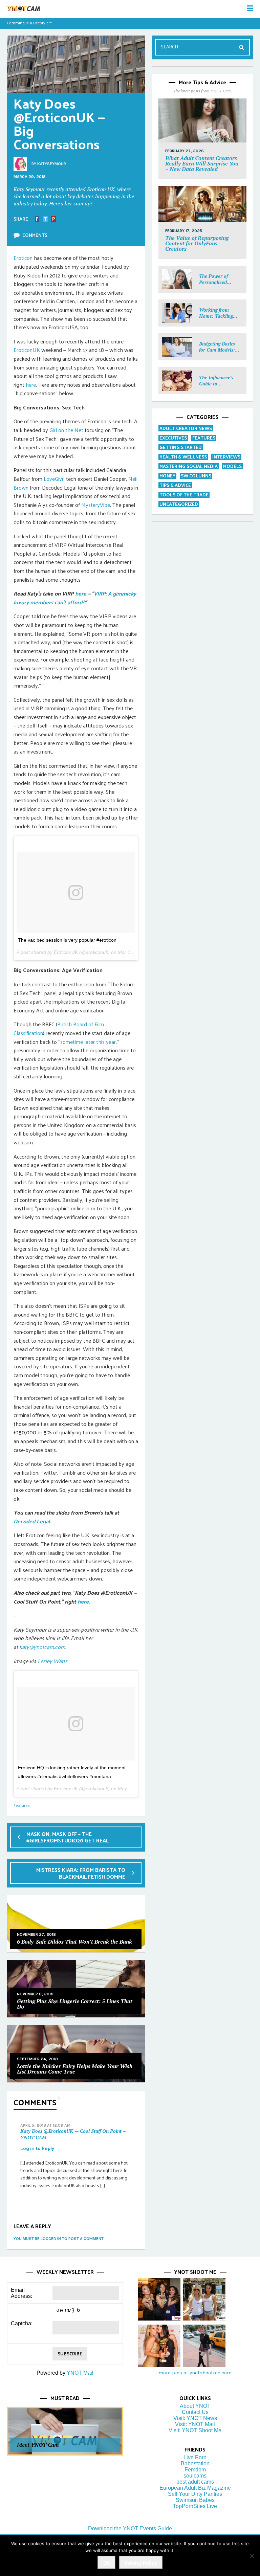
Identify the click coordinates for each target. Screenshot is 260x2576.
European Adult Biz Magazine (195, 2488)
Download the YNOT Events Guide (130, 2528)
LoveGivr (54, 479)
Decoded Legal (32, 1521)
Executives (173, 438)
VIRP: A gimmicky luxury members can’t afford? (75, 598)
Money (167, 476)
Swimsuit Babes (195, 2500)
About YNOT (195, 2406)
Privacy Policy (141, 2563)
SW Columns (196, 476)
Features (22, 1805)
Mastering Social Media (189, 466)
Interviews (226, 457)
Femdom (195, 2470)
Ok (106, 2563)
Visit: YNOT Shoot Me (195, 2430)
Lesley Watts (52, 1661)
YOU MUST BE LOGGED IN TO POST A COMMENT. (59, 2239)
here (31, 385)
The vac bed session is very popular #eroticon (67, 940)
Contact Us (195, 2412)
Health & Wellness (183, 457)
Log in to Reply (37, 2148)
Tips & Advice (175, 485)
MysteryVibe (96, 505)
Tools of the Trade (184, 495)
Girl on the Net (66, 430)
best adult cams (195, 2482)
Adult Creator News (186, 428)
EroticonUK (27, 350)
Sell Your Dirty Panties (195, 2494)
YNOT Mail (80, 2373)
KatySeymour (52, 164)
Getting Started (181, 447)
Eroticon (23, 258)
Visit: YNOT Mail (195, 2424)
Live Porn (195, 2457)
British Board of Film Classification (59, 1028)
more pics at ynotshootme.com (195, 2373)
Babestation (195, 2463)
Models (232, 466)
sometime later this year (88, 1042)
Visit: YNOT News (195, 2418)
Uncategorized (179, 504)
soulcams (195, 2476)
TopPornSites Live (195, 2506)
